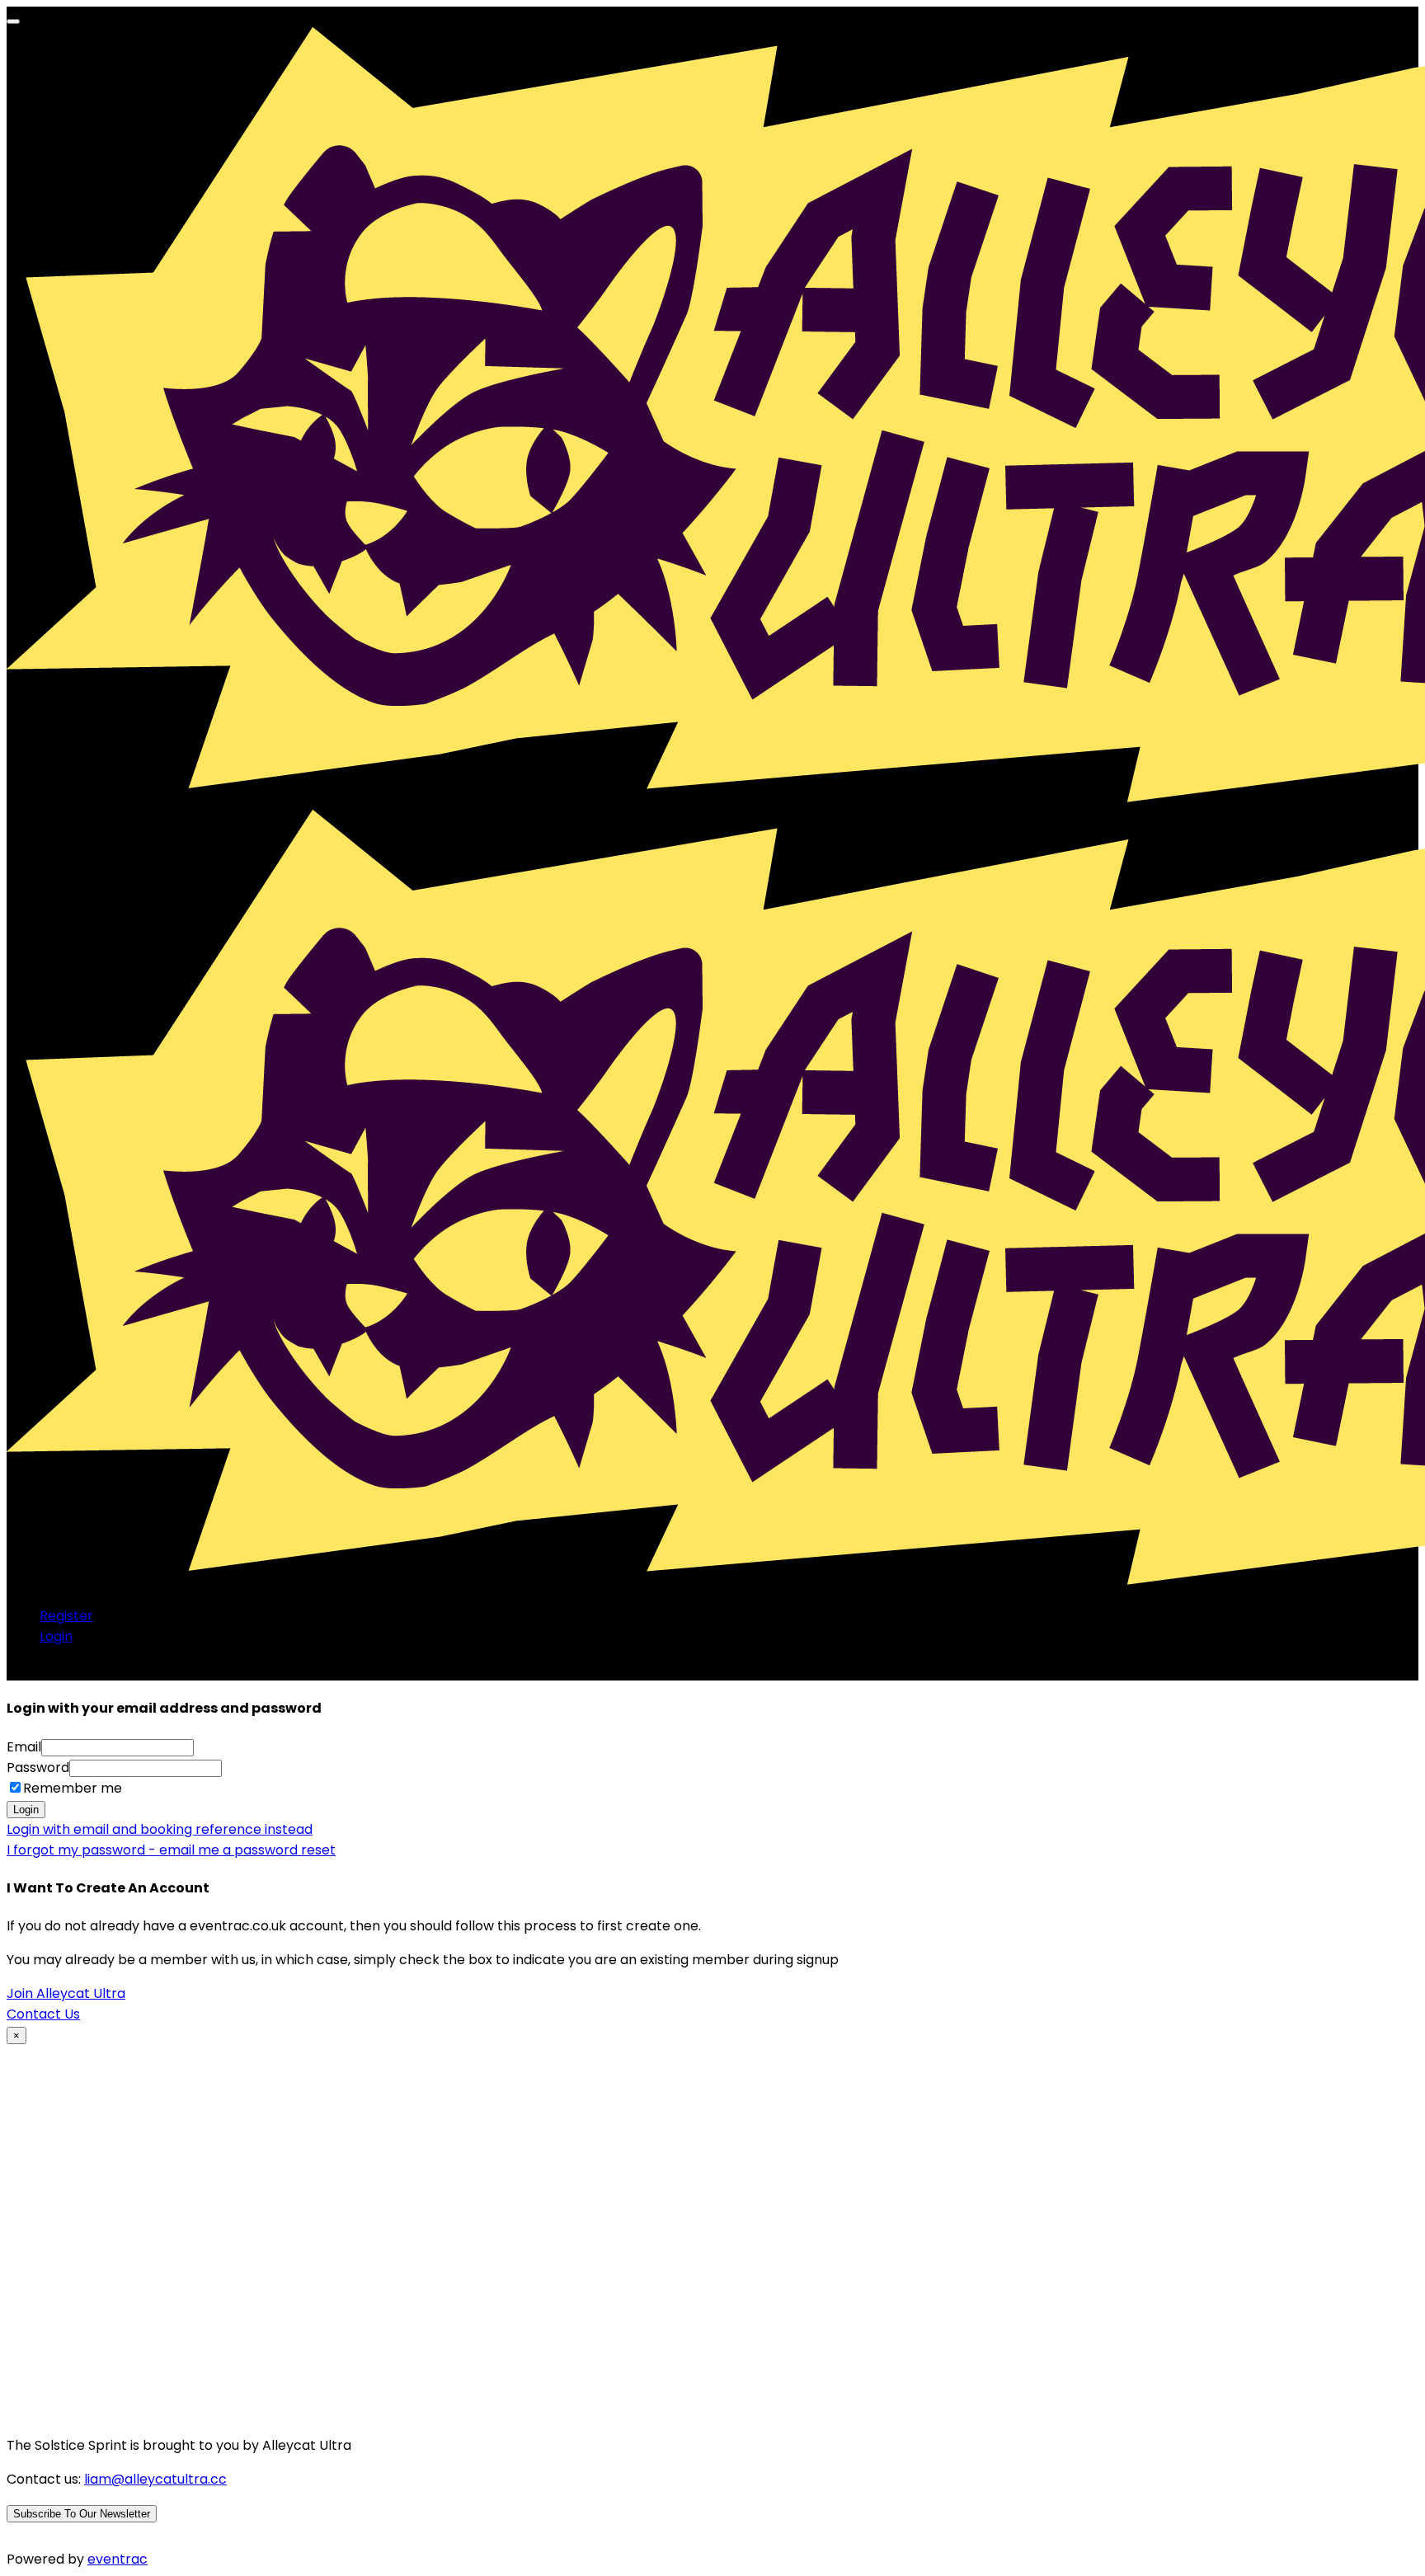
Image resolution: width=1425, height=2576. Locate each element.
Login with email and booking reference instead (160, 1829)
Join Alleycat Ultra (66, 1993)
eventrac (118, 2559)
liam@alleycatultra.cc (155, 2479)
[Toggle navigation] (13, 21)
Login (56, 1636)
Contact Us (43, 2014)
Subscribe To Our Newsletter (82, 2514)
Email (24, 1747)
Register (66, 1616)
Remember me (73, 1788)
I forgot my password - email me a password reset (171, 1850)
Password (38, 1767)
